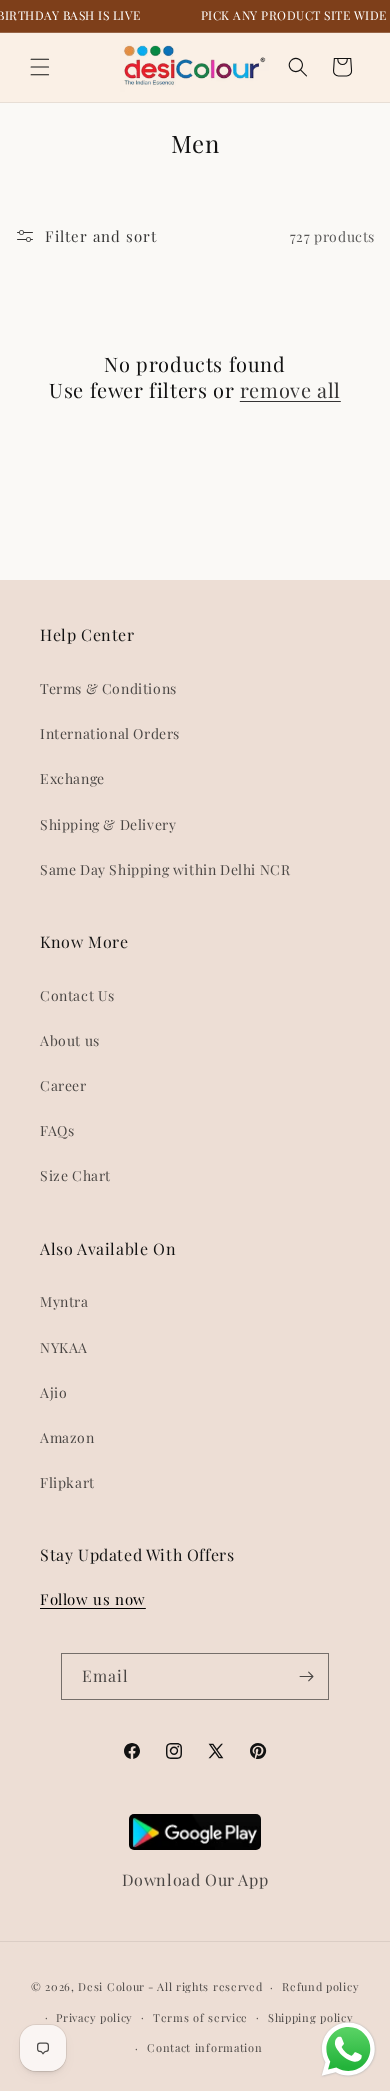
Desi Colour (111, 1986)
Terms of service (200, 2017)
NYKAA (64, 1347)
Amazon (67, 1437)
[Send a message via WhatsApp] (348, 2049)
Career (63, 1085)
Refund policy (320, 1986)
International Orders (110, 733)
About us (70, 1040)
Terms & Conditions (108, 688)
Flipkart (67, 1482)
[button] (40, 67)
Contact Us (77, 995)
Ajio (53, 1392)
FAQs (57, 1130)
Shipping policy (311, 2017)
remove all (290, 390)
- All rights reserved (205, 1986)
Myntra (64, 1301)
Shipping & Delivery (108, 824)
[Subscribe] (306, 1676)
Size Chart (75, 1175)
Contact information (204, 2047)
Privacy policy (94, 2017)
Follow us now (93, 1599)
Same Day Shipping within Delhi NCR (165, 869)
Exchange (72, 778)
